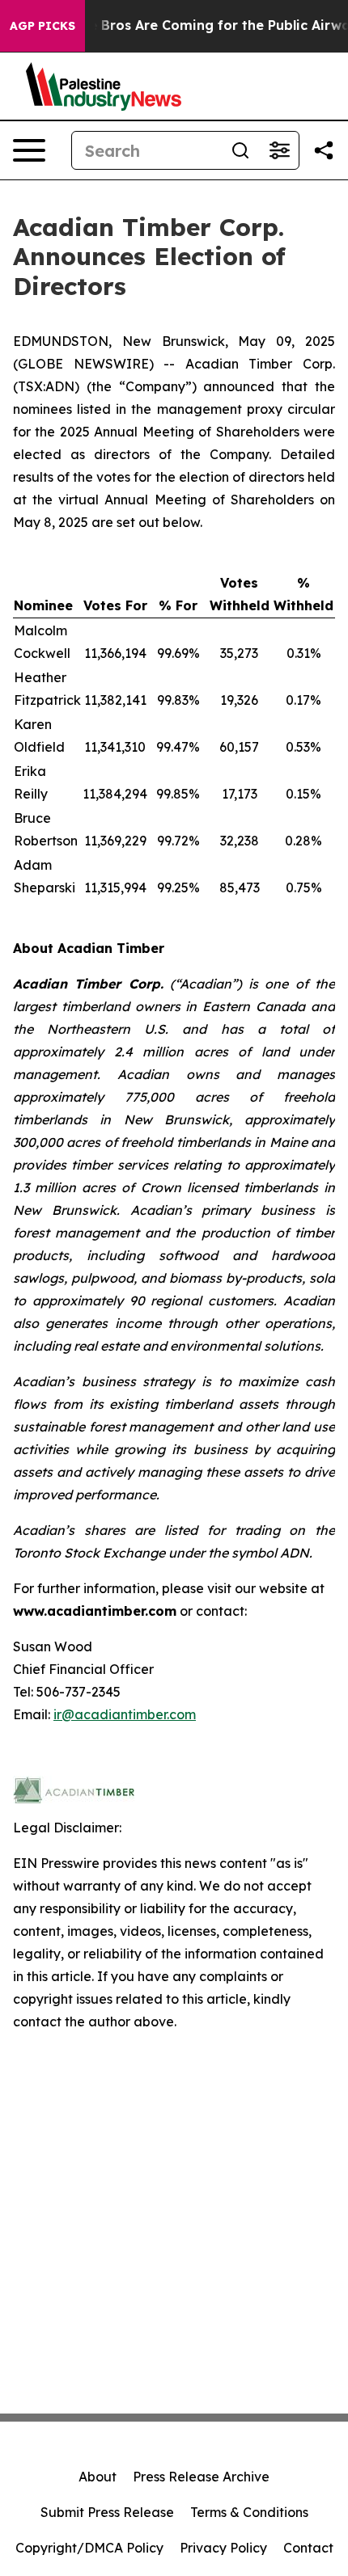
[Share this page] (324, 150)
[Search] (240, 150)
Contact (308, 2548)
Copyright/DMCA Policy (89, 2548)
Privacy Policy (223, 2548)
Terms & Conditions (249, 2512)
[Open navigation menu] (29, 150)
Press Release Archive (201, 2477)
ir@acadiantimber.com (125, 1714)
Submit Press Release (107, 2512)
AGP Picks (42, 26)
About (98, 2477)
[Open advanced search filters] (279, 150)
